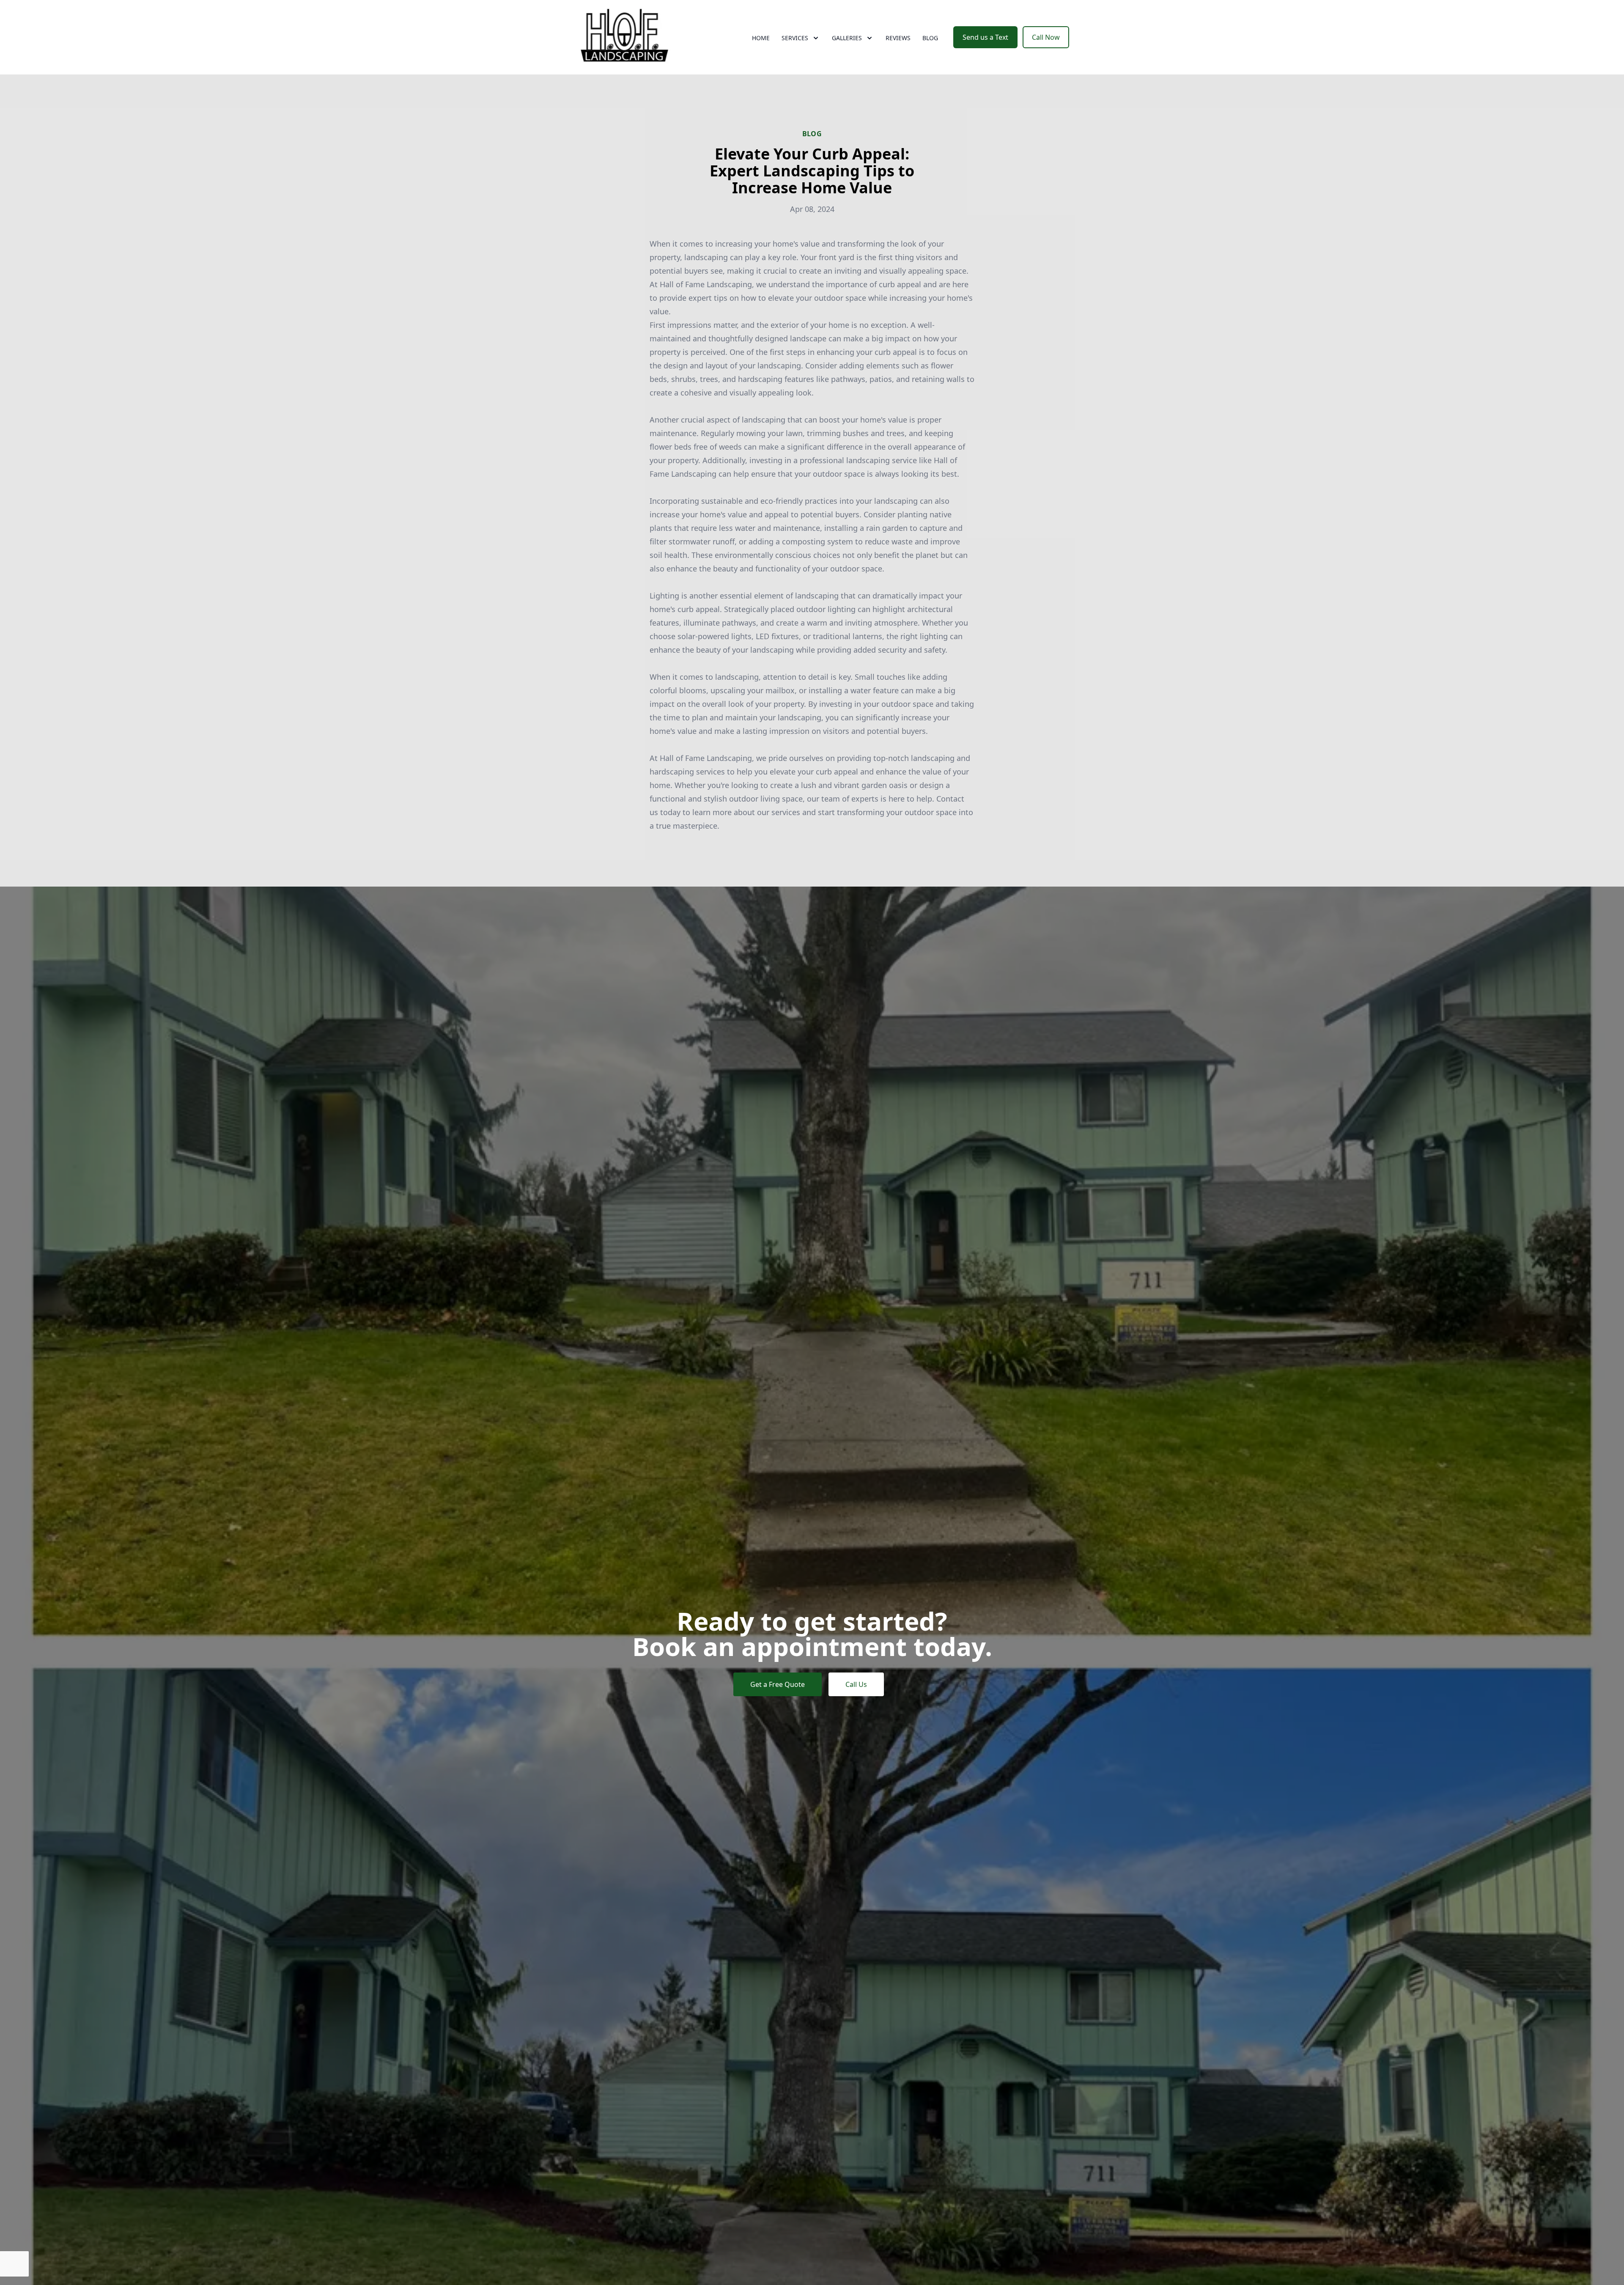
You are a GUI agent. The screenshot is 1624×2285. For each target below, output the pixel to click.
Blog (930, 38)
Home (761, 38)
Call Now (1046, 37)
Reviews (898, 38)
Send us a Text (985, 37)
